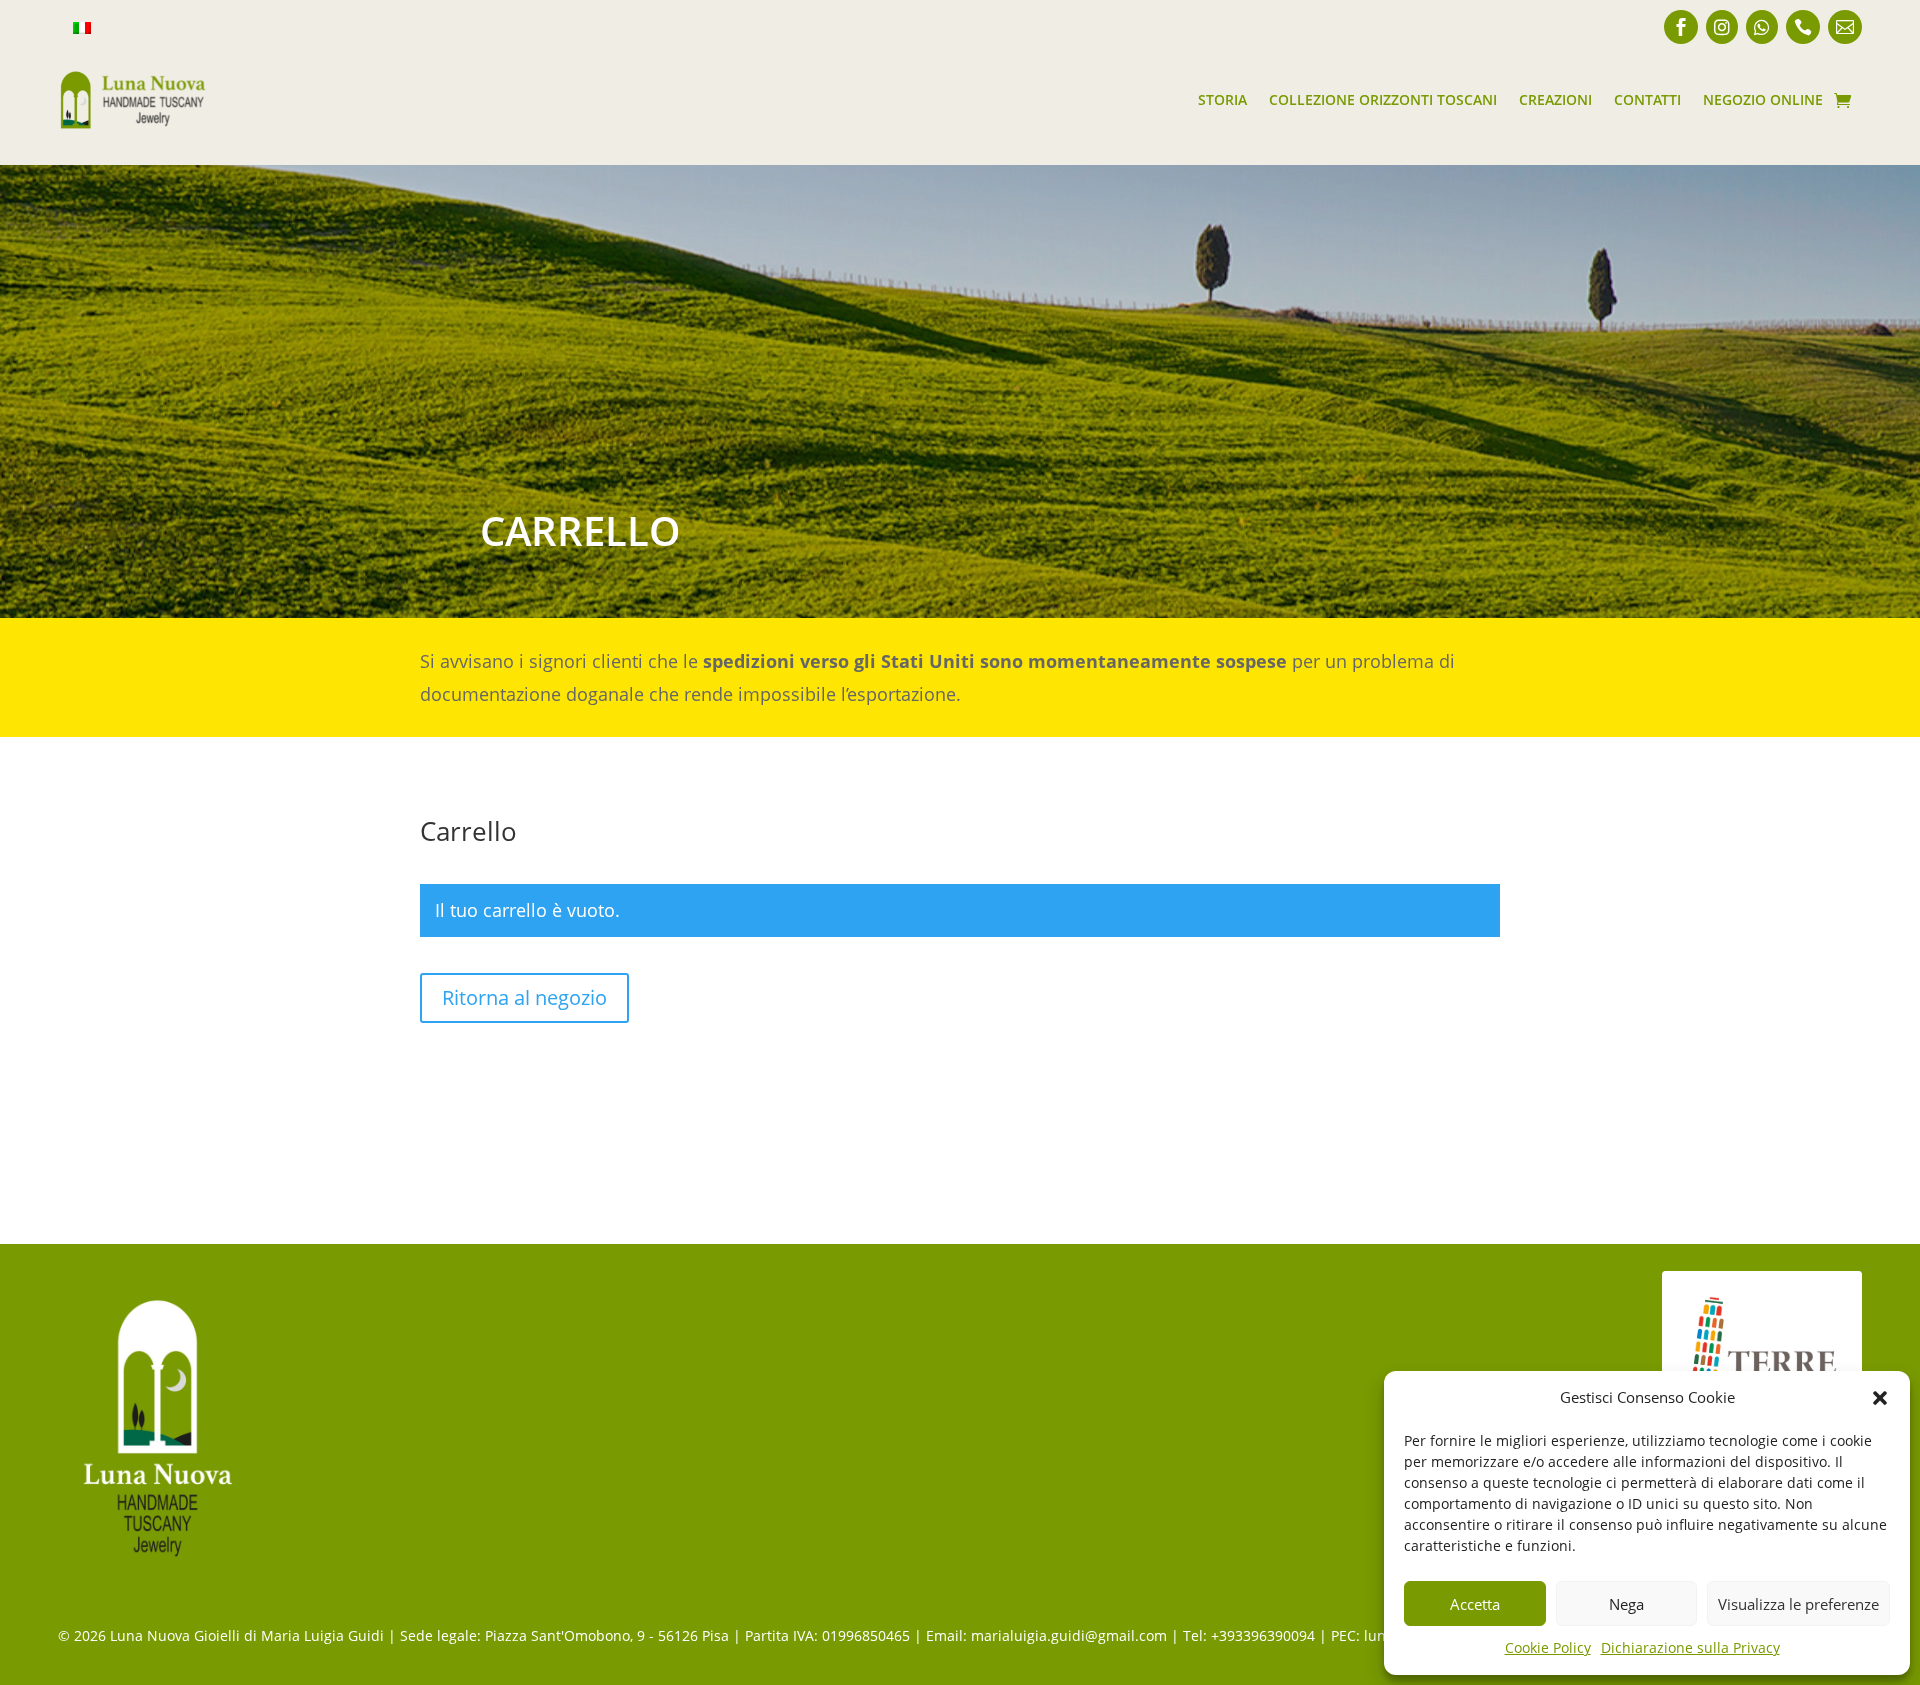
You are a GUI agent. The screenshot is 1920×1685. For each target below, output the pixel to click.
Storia (1222, 99)
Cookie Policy (1548, 1647)
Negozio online (1763, 99)
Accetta (1475, 1604)
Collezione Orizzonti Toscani (1383, 99)
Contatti (1647, 99)
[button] (1880, 1398)
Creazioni (1555, 99)
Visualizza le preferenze (1798, 1604)
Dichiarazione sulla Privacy (1690, 1647)
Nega (1626, 1604)
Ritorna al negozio (524, 997)
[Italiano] (82, 29)
